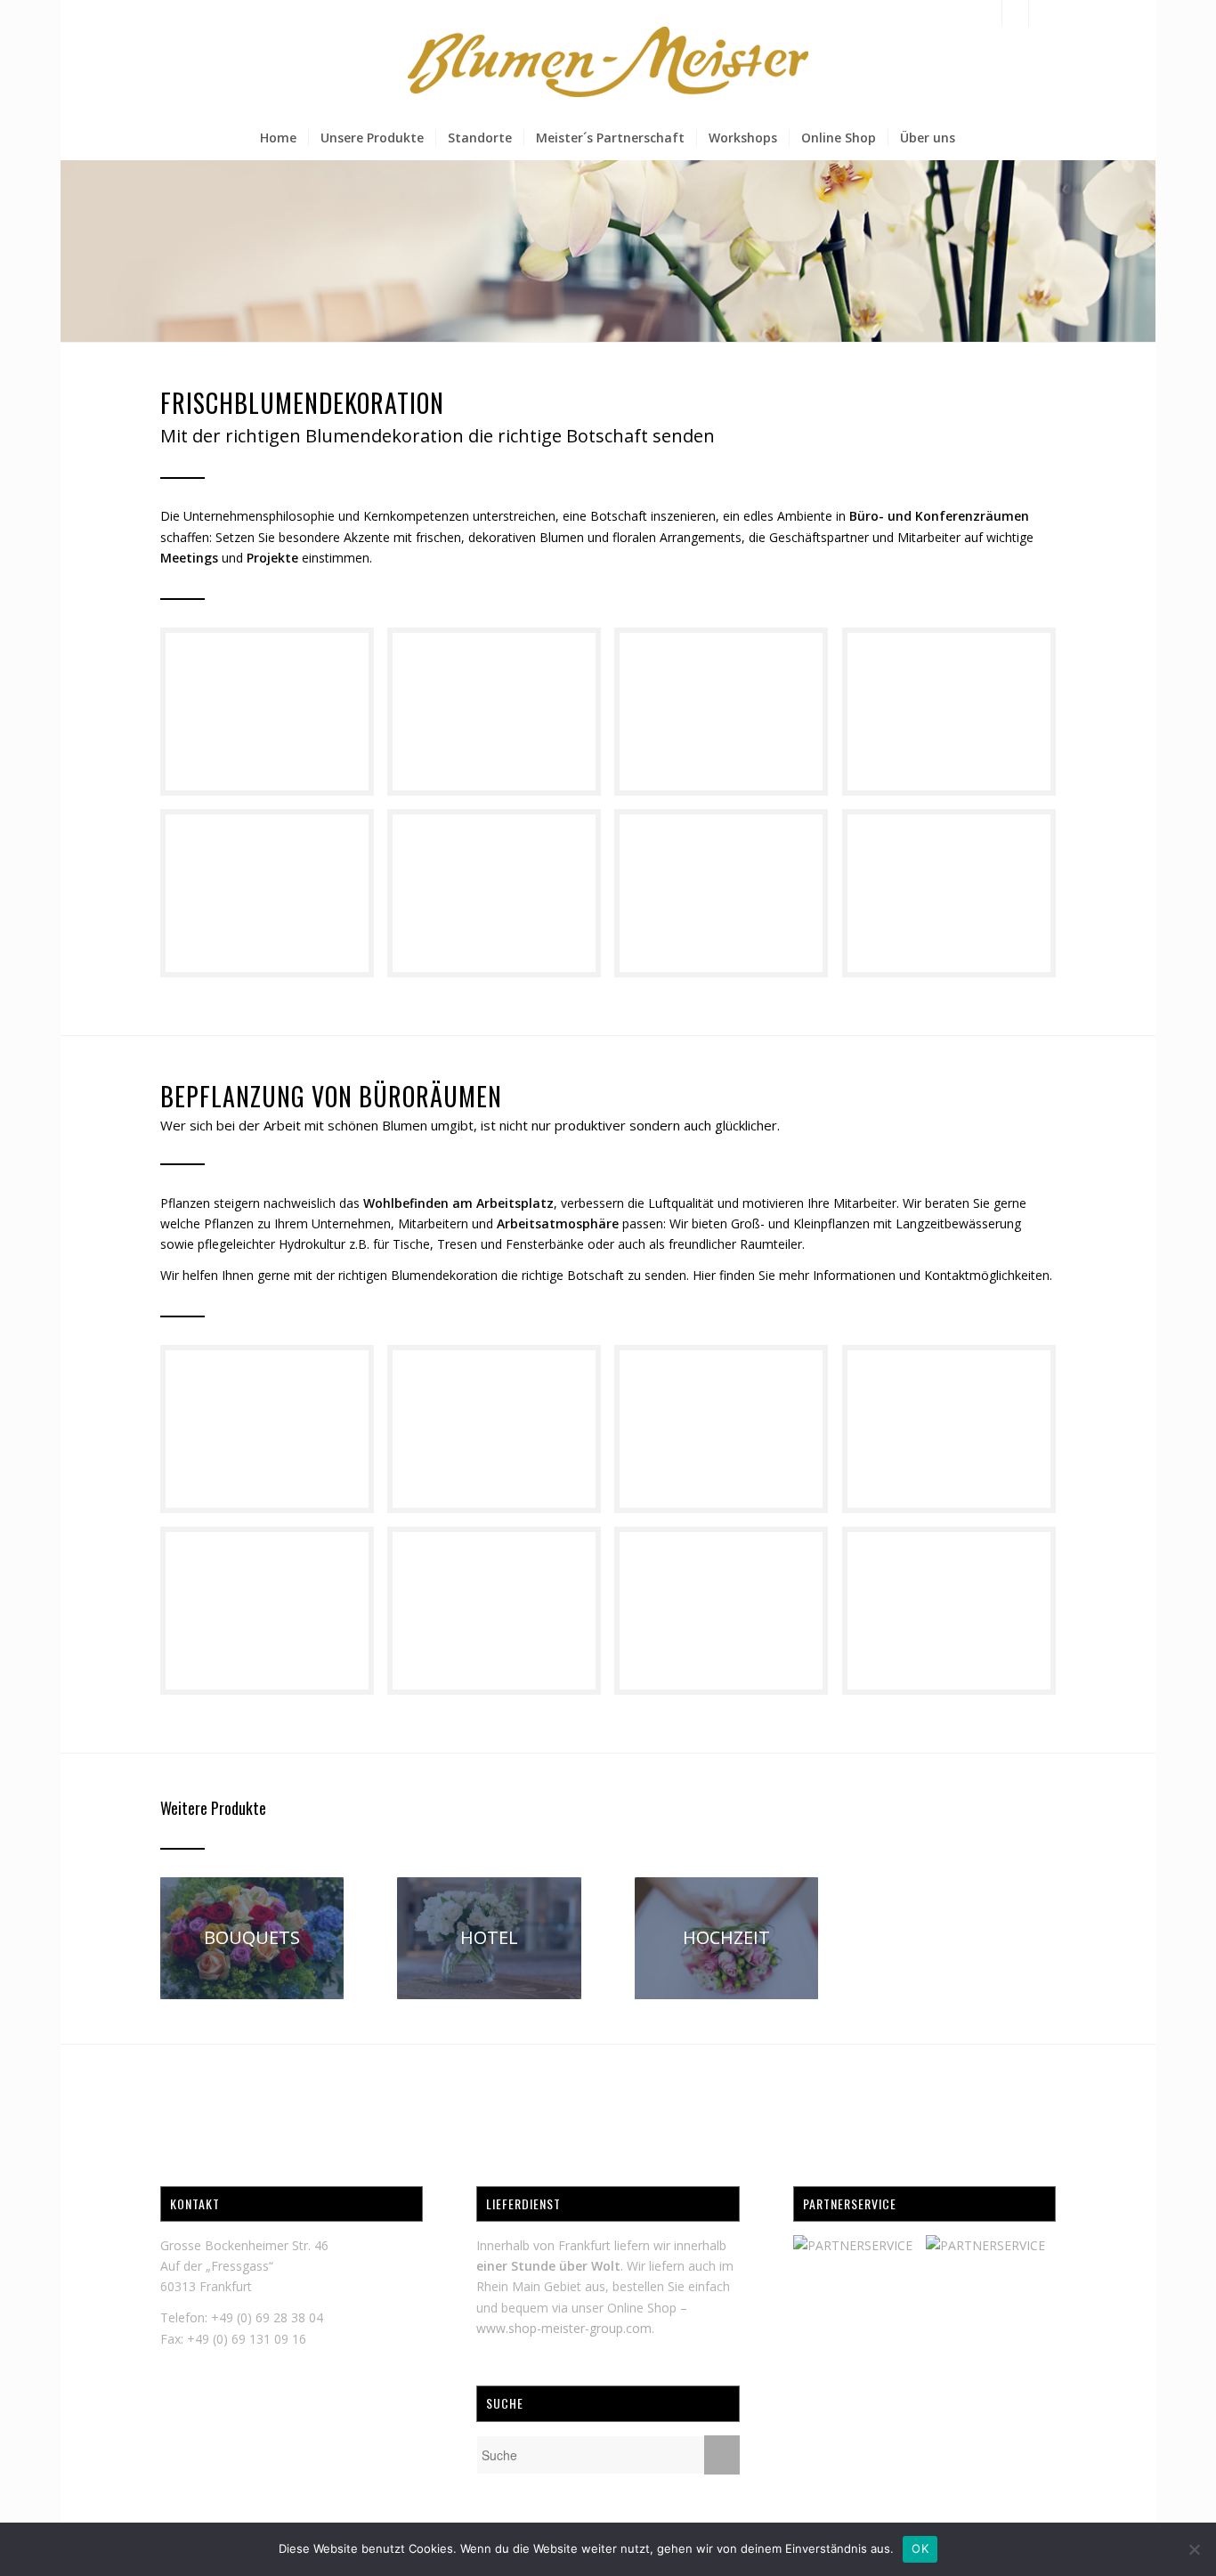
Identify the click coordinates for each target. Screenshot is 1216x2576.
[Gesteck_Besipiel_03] (956, 718)
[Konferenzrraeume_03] (274, 1436)
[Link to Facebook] (989, 13)
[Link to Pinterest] (1042, 13)
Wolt (606, 2266)
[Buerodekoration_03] (956, 1436)
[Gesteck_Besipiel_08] (956, 900)
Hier (704, 1275)
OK (920, 2548)
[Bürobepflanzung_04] (956, 1617)
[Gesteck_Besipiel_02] (728, 718)
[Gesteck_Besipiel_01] (501, 718)
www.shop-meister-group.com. (565, 2328)
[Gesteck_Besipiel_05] (501, 900)
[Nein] (1194, 2549)
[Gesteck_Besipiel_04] (274, 900)
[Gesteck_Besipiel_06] (728, 900)
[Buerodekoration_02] (274, 718)
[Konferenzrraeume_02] (501, 1436)
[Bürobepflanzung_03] (728, 1617)
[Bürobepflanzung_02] (501, 1617)
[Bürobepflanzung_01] (274, 1617)
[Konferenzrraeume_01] (728, 1436)
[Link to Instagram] (1015, 13)
